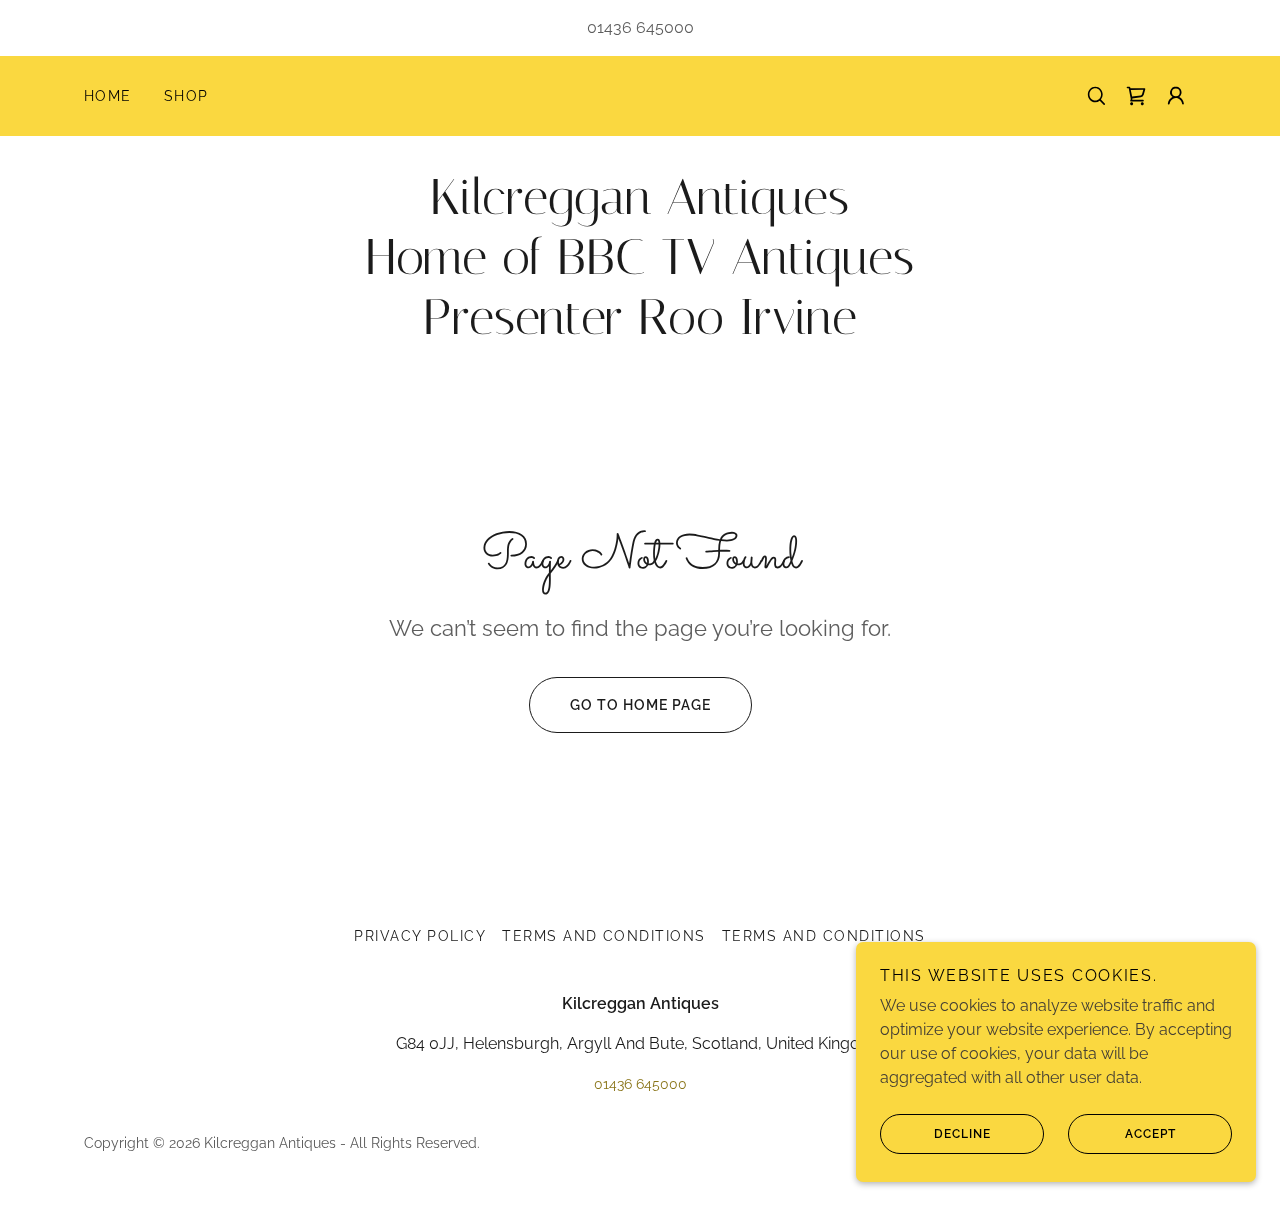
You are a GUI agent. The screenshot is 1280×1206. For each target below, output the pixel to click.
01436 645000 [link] (640, 27)
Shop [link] (186, 96)
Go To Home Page (640, 705)
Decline (962, 1134)
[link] (1136, 96)
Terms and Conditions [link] (604, 936)
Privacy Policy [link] (420, 936)
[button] (1176, 96)
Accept (1150, 1134)
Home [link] (108, 96)
